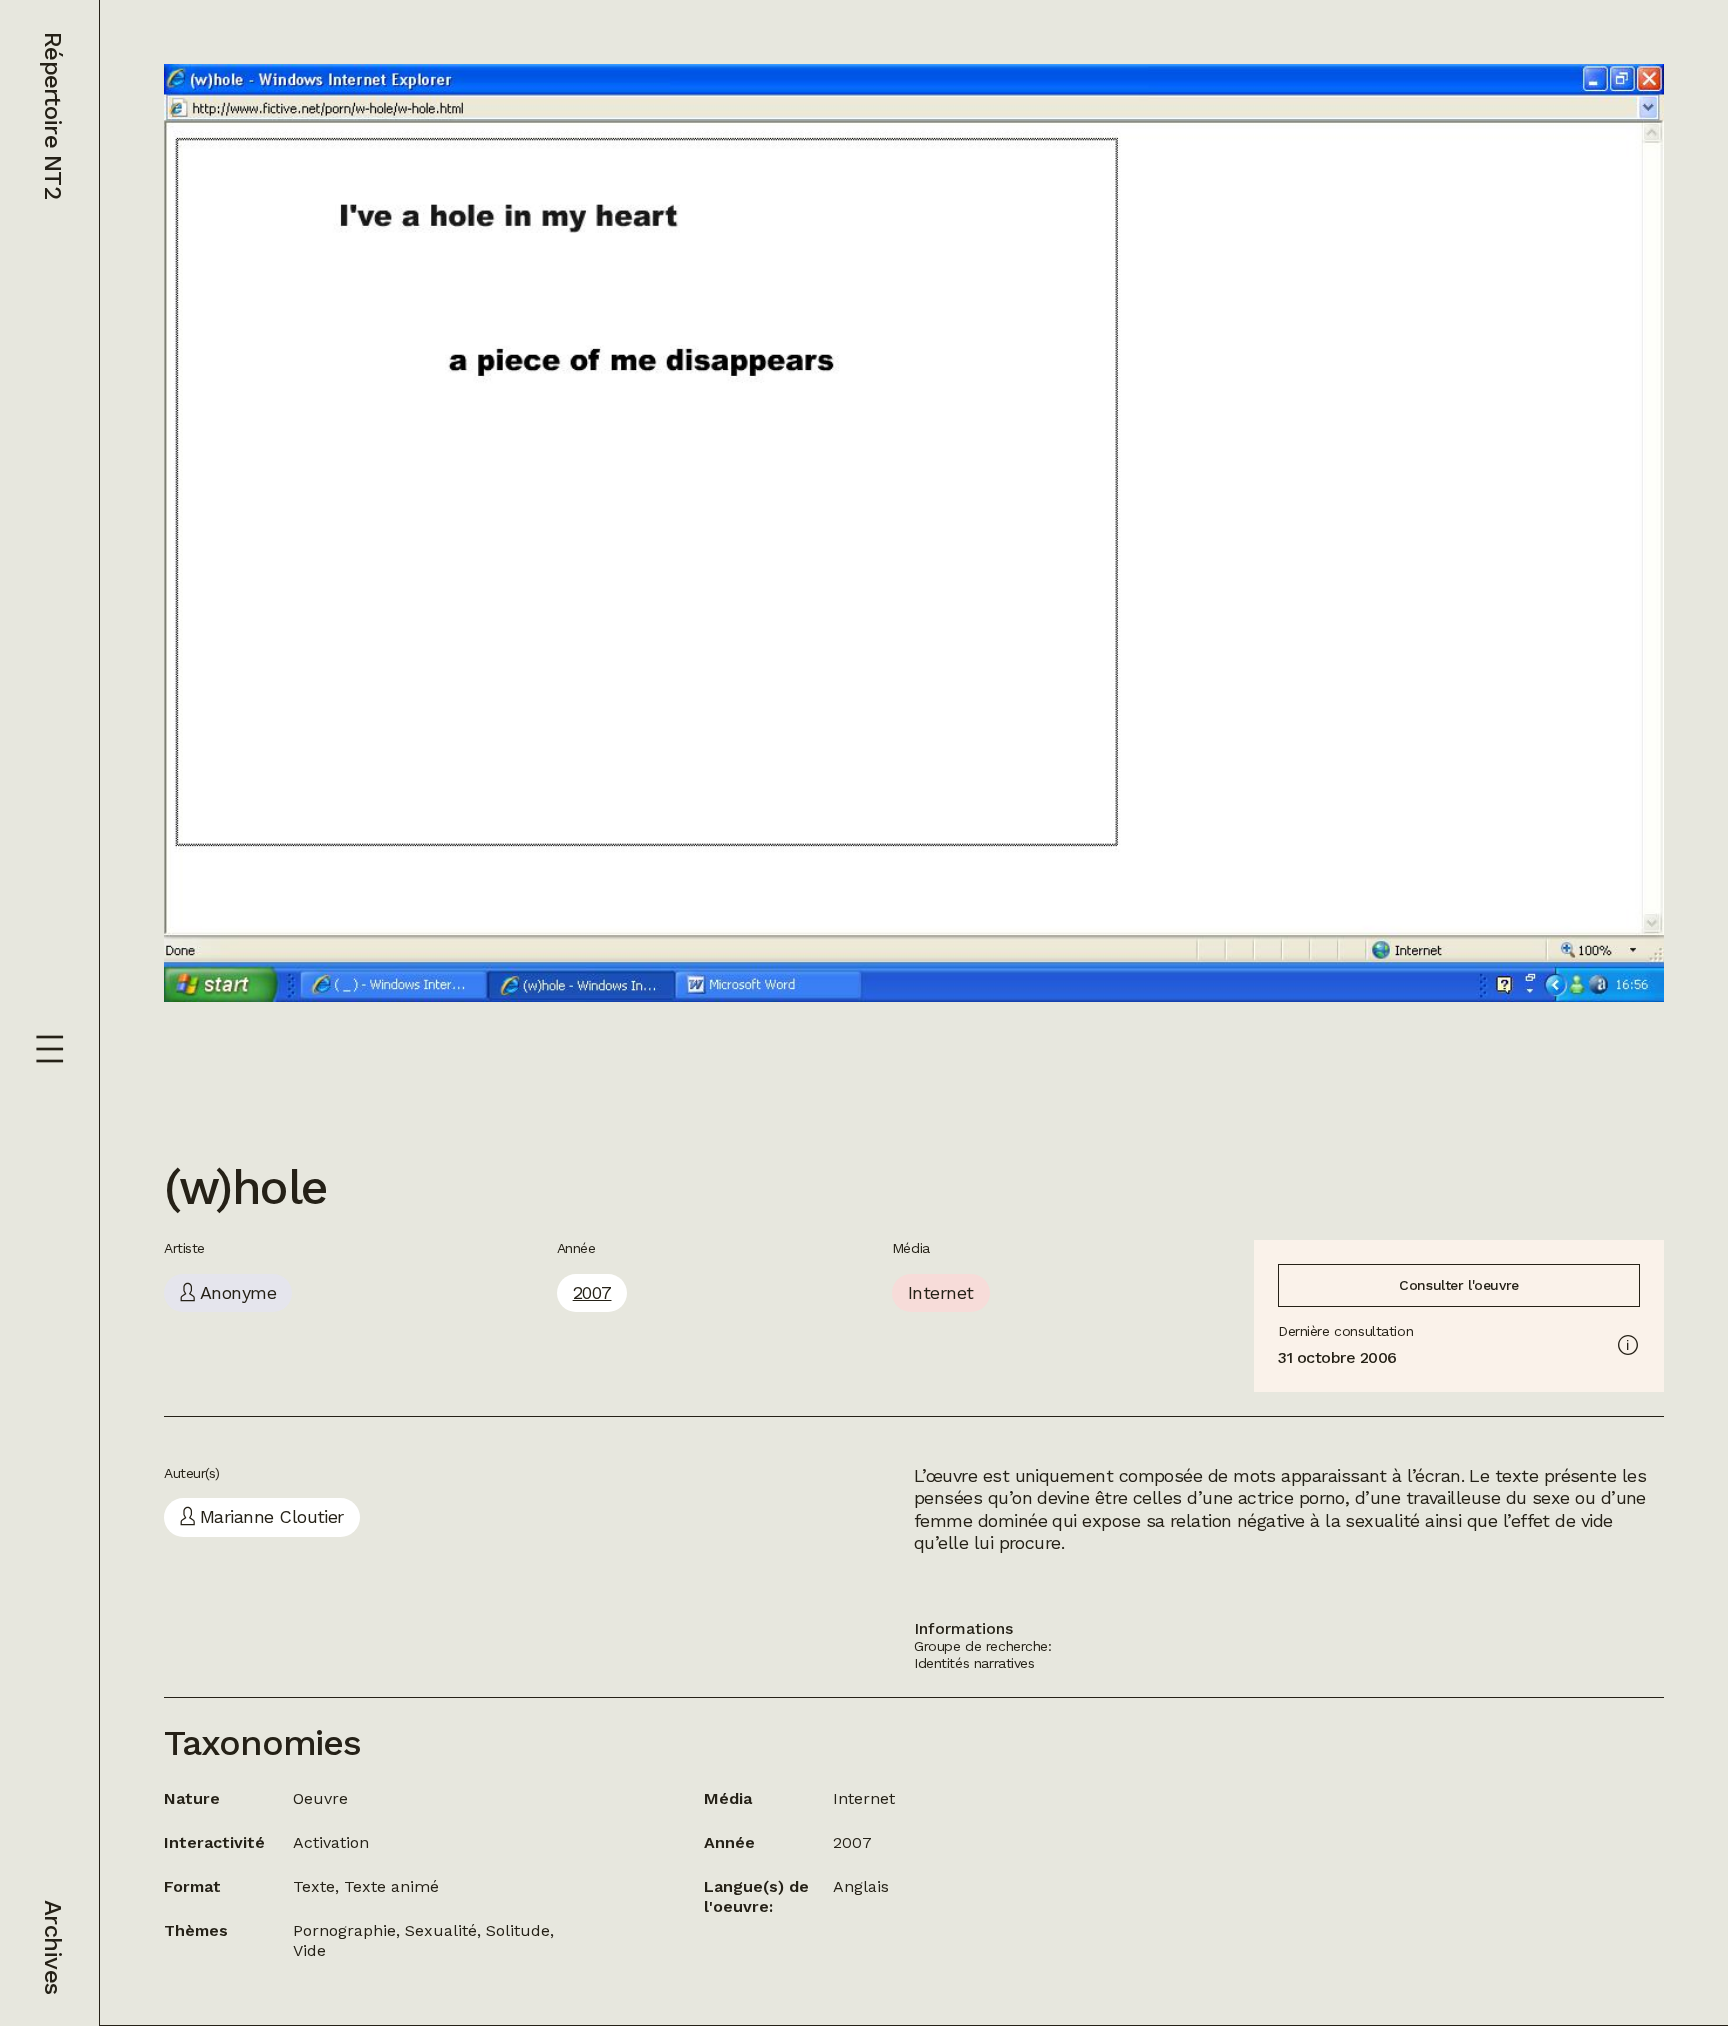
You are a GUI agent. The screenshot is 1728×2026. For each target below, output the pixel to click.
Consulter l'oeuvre (1458, 1285)
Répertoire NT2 (53, 115)
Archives (53, 1947)
